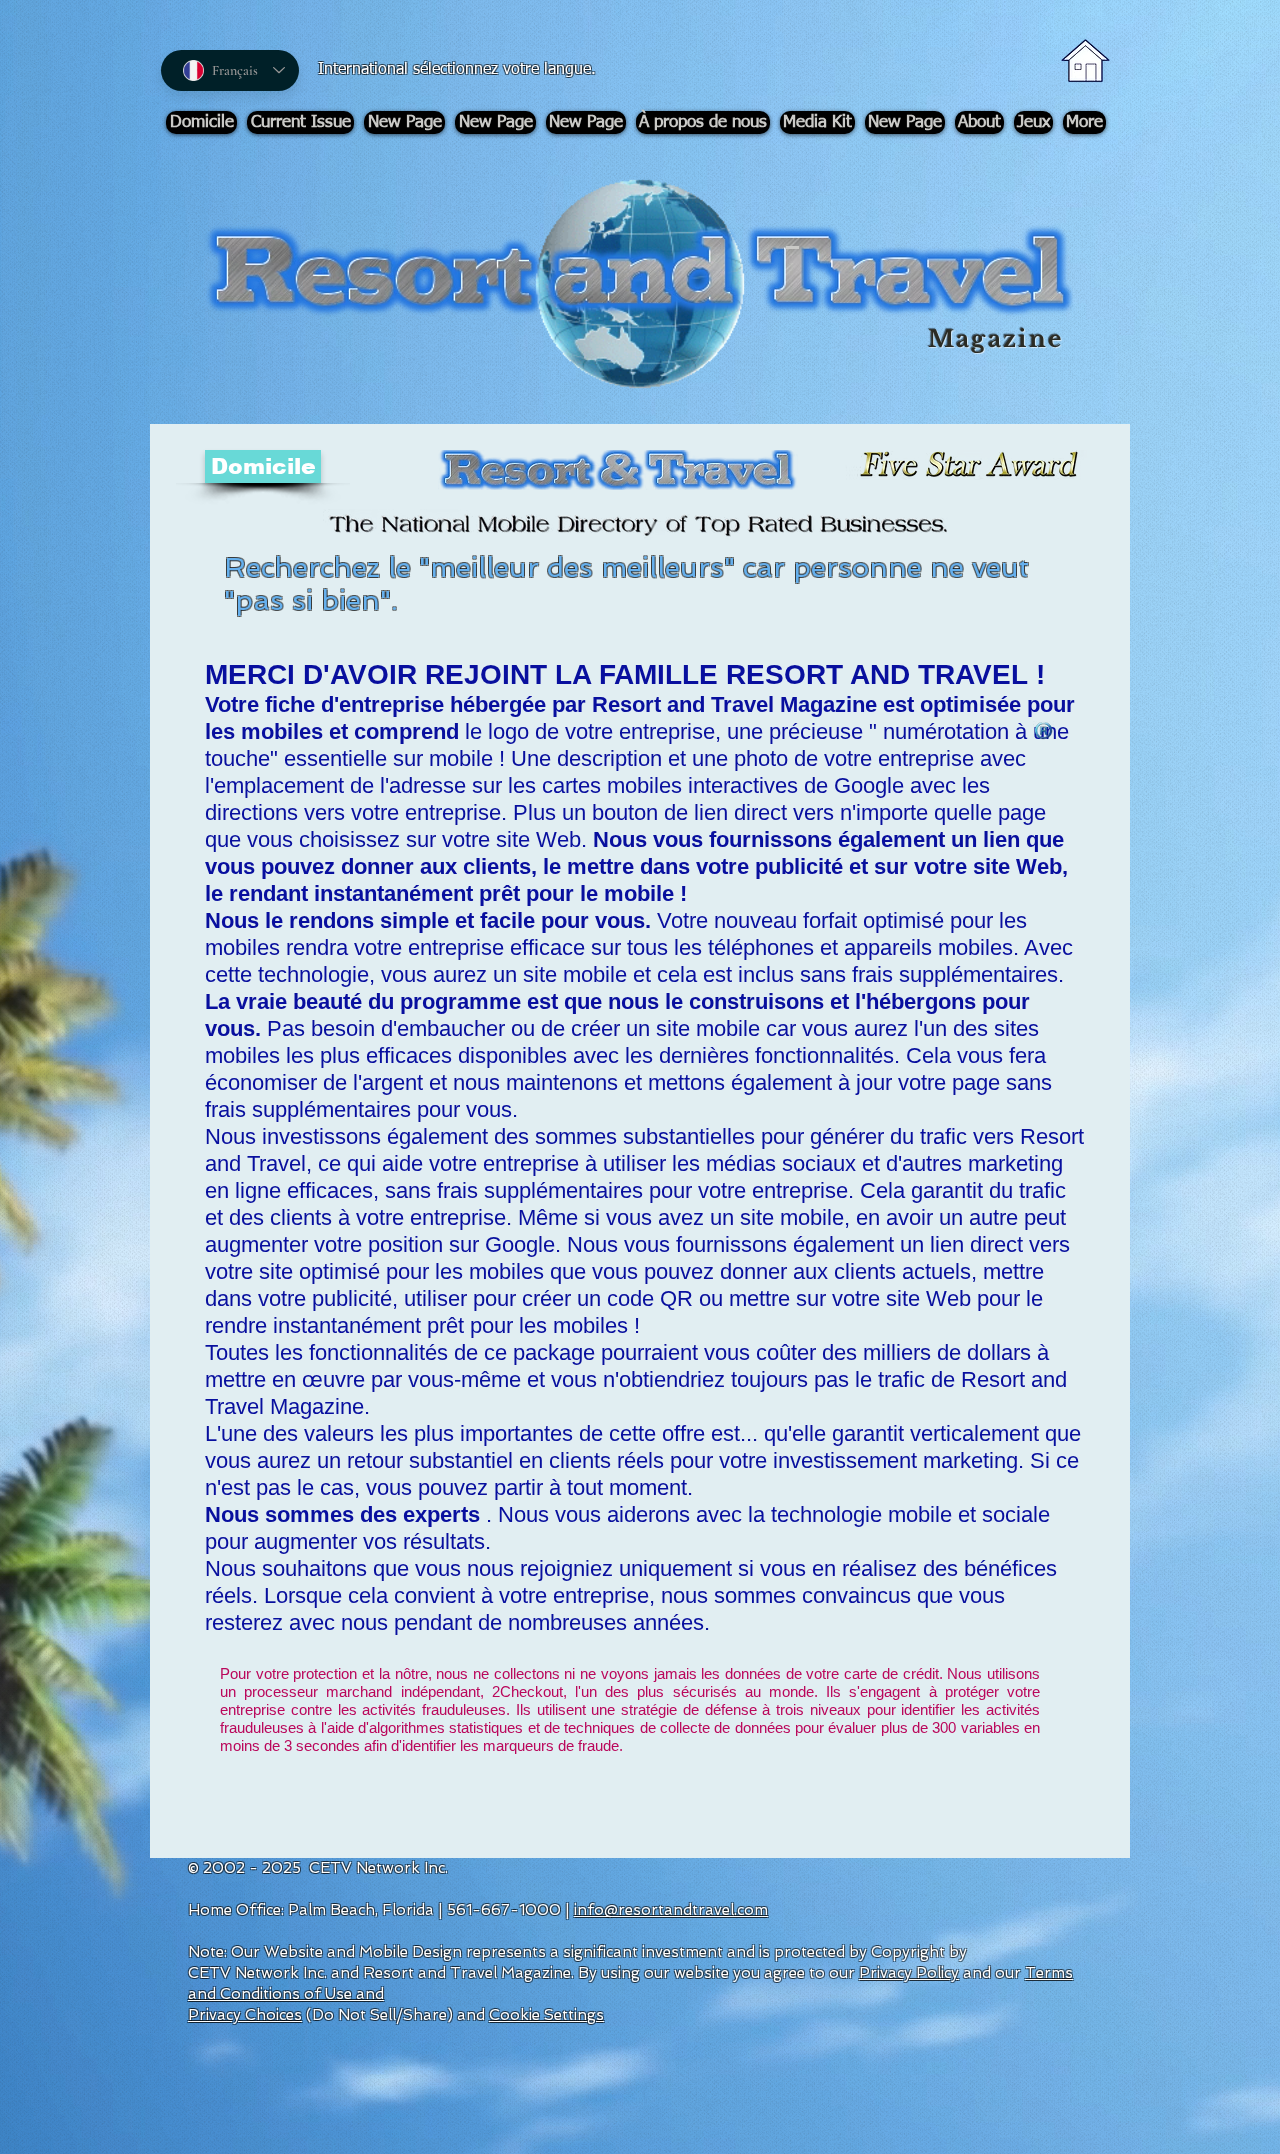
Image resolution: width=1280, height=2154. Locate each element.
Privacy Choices (245, 2015)
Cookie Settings (546, 2015)
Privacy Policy (909, 1973)
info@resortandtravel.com (671, 1910)
